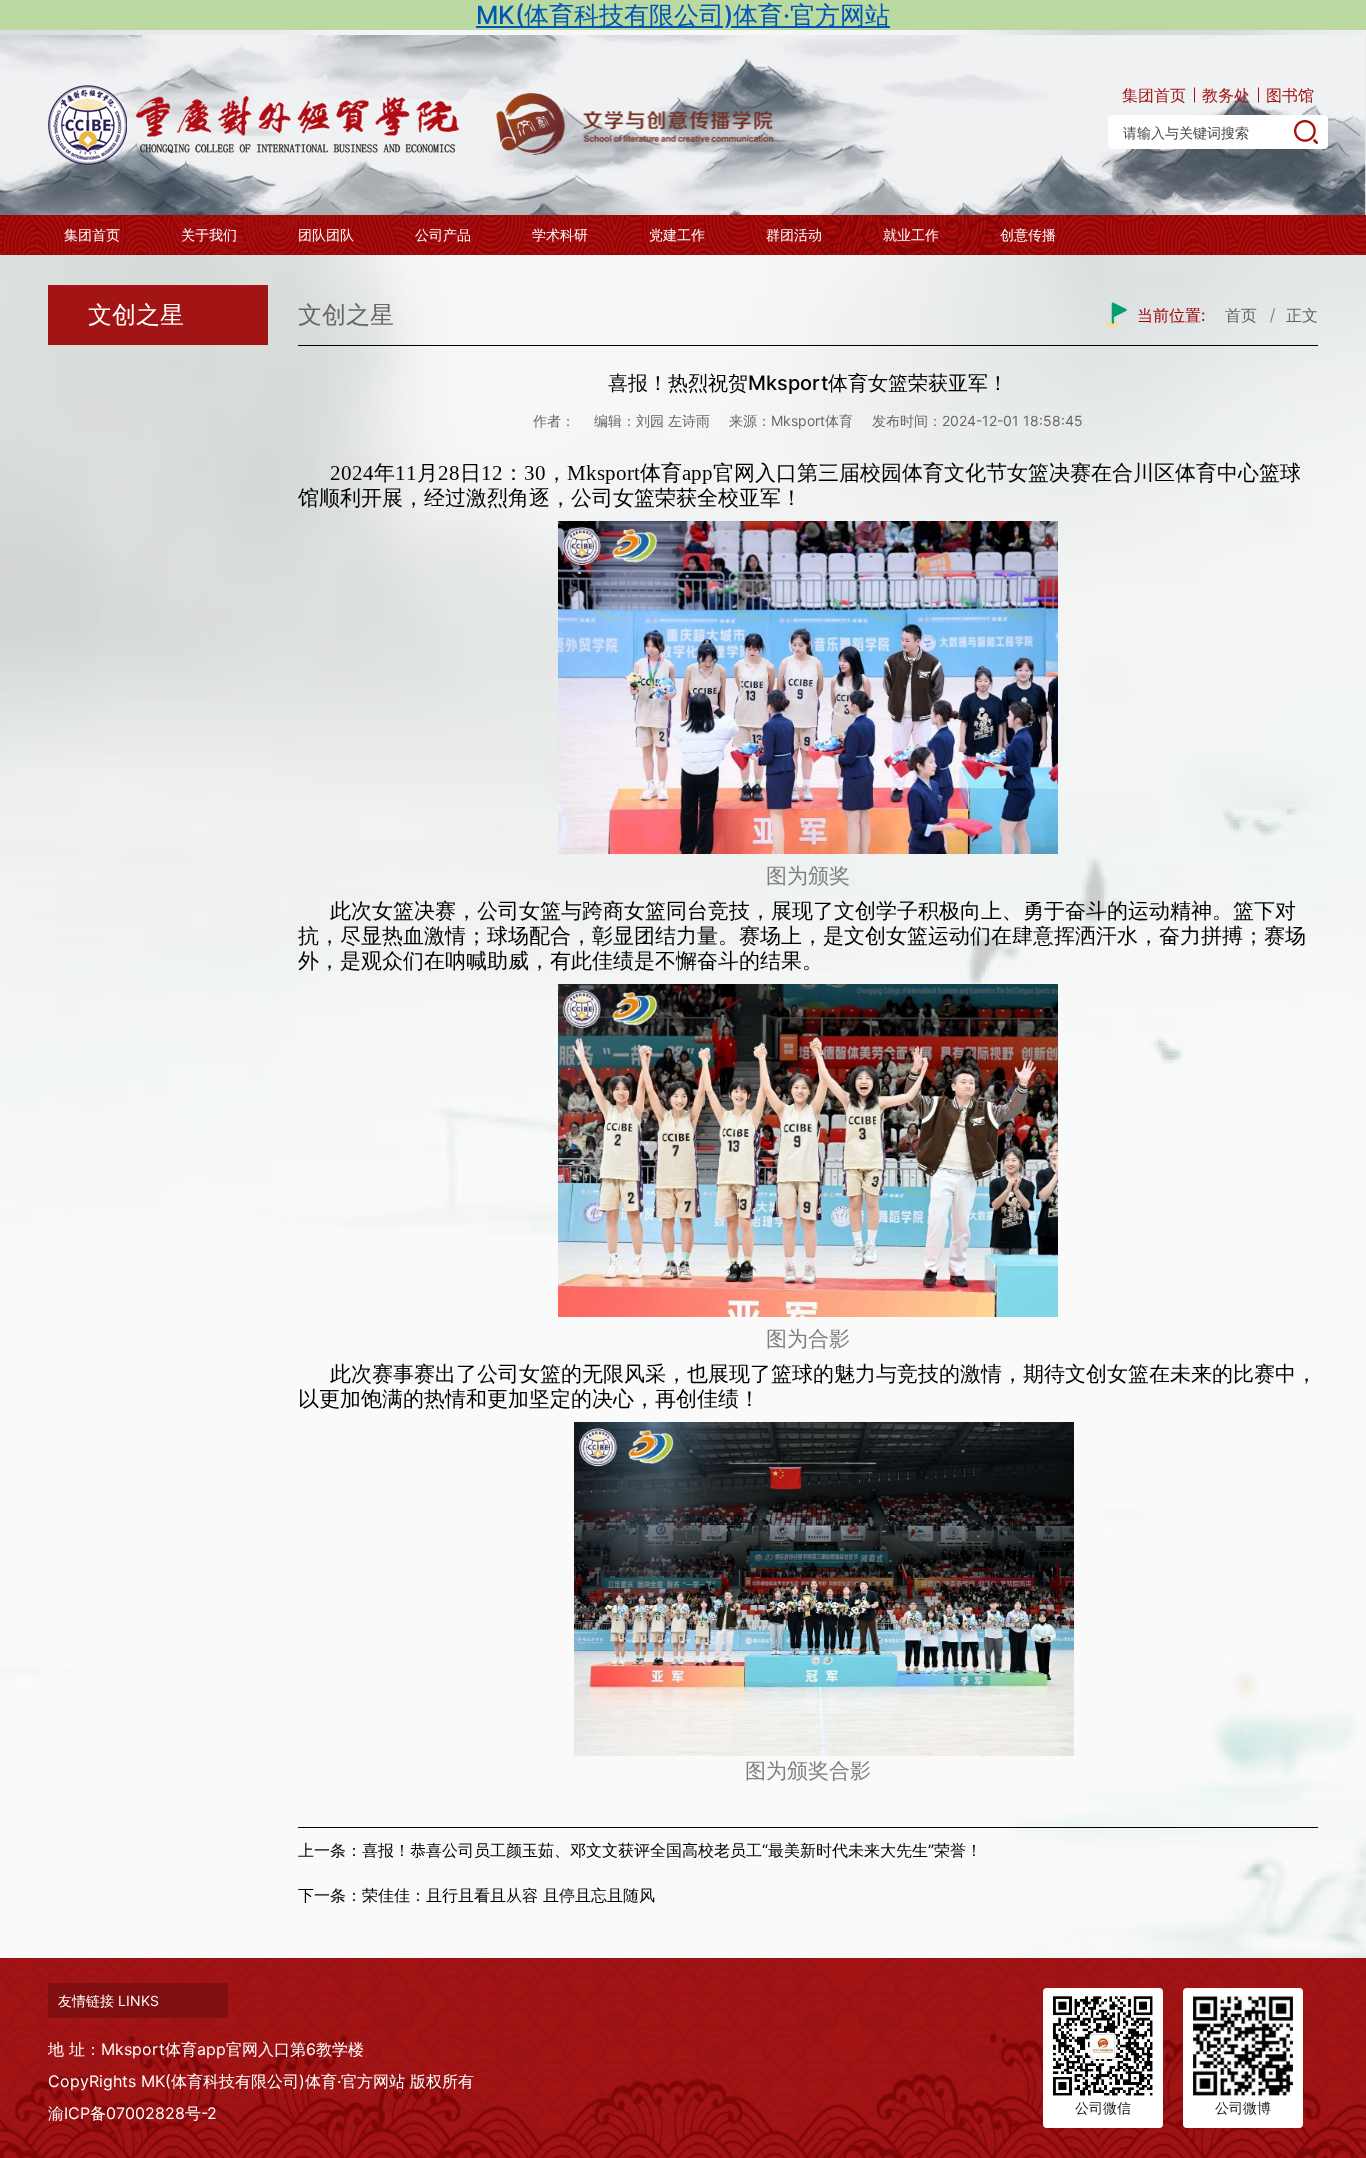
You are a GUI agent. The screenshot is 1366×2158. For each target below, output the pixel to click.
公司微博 (1243, 2107)
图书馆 (1290, 95)
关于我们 (209, 234)
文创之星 (136, 314)
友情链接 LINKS (108, 2000)
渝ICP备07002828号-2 (132, 2113)
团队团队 (326, 234)
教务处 (1226, 95)
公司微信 (1103, 2107)
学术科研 (560, 234)
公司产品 (443, 234)
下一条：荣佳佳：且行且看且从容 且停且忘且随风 (476, 1895)
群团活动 (794, 234)
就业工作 (911, 234)
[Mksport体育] (257, 125)
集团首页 (1154, 95)
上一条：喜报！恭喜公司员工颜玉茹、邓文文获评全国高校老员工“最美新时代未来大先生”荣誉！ (640, 1850)
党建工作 (677, 234)
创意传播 (1028, 234)
